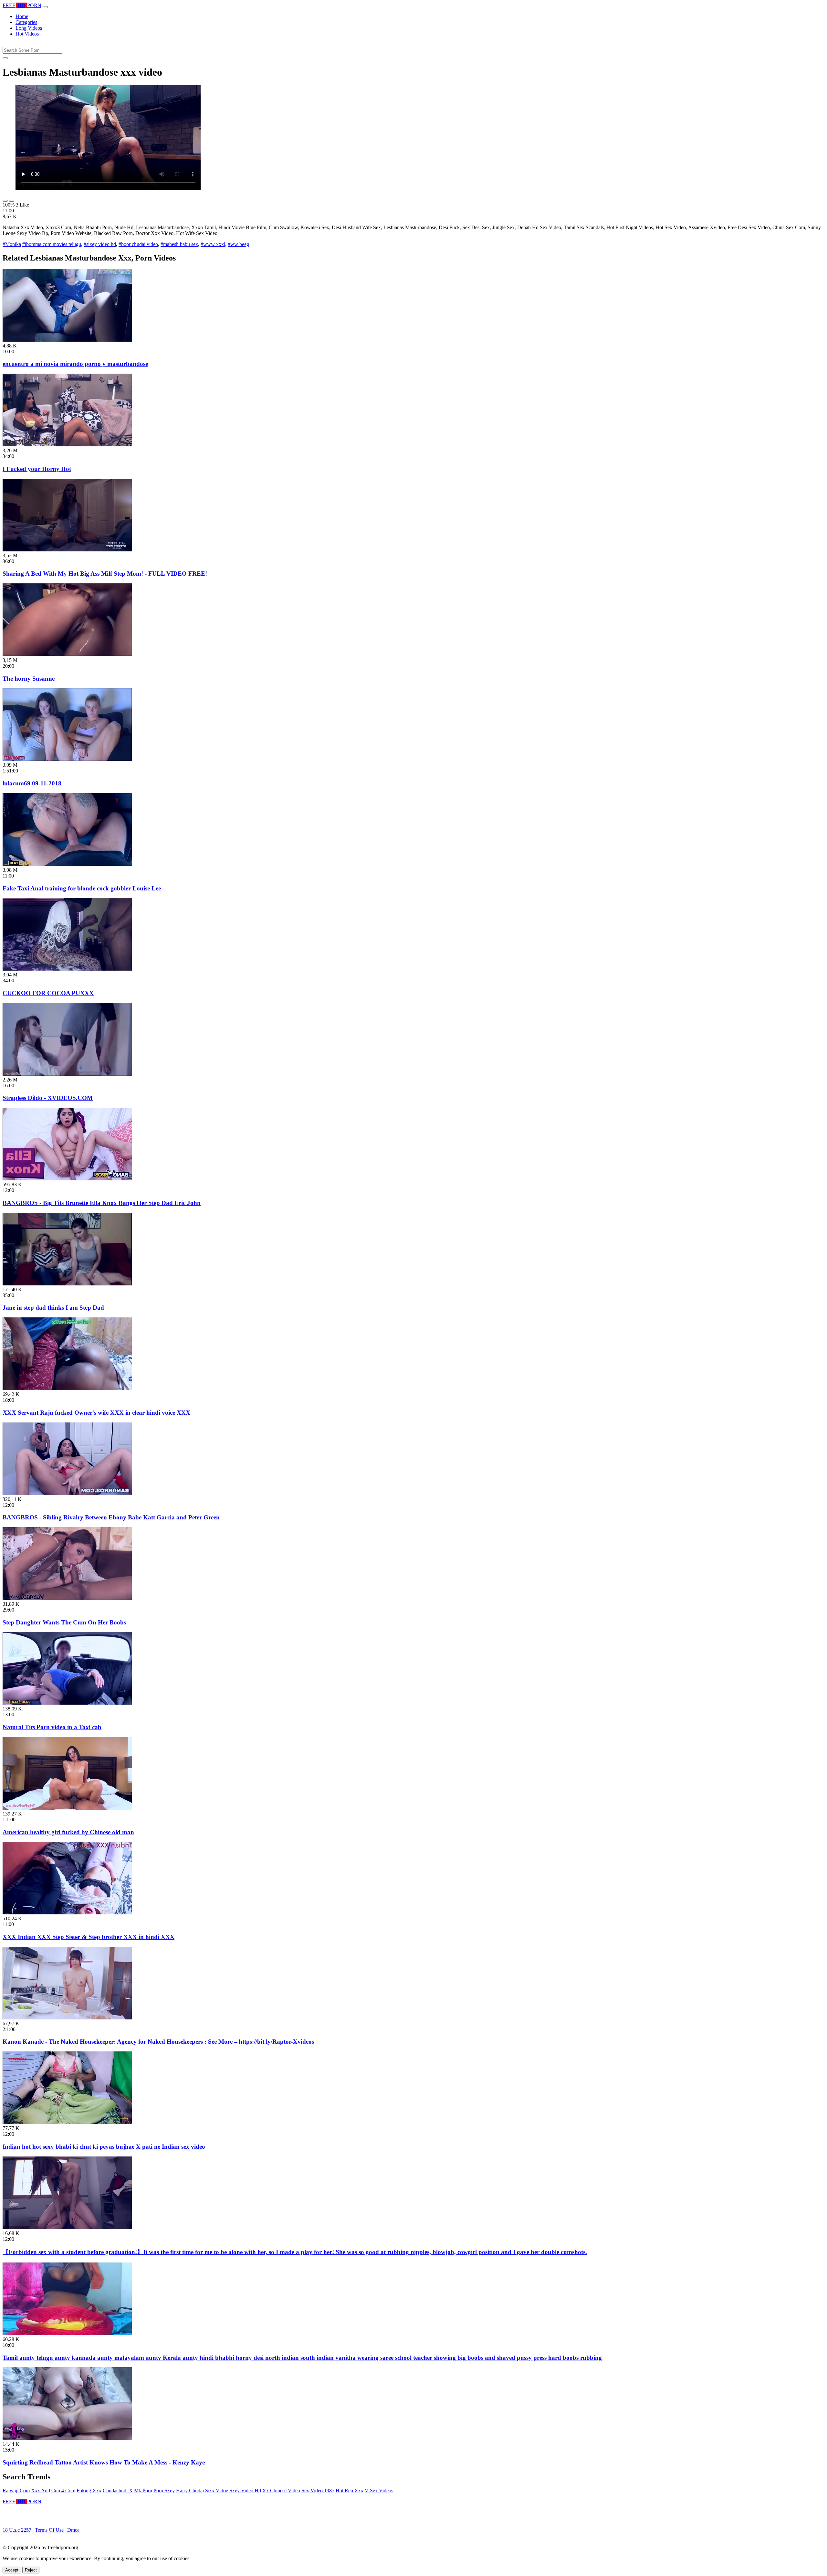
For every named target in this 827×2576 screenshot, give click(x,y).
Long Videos (29, 28)
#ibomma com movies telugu (52, 244)
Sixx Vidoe (217, 2491)
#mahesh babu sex (179, 244)
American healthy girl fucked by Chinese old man (68, 1832)
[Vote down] (12, 201)
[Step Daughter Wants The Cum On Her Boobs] (67, 1598)
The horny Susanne (29, 679)
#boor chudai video (138, 244)
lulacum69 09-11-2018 (32, 783)
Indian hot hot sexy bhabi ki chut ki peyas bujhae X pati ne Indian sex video (104, 2147)
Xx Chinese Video (281, 2491)
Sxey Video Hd (245, 2491)
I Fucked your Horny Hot (37, 469)
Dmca (73, 2530)
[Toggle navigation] (45, 7)
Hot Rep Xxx (350, 2491)
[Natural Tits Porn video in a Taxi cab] (67, 1703)
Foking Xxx (89, 2491)
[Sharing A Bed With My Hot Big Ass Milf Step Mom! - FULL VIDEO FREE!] (67, 550)
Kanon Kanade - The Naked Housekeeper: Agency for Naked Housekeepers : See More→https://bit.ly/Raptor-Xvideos (158, 2042)
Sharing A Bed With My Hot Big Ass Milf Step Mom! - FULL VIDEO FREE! (105, 574)
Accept (12, 2570)
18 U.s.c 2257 (17, 2530)
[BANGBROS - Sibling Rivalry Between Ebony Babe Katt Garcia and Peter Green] (67, 1493)
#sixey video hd (100, 244)
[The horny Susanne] (67, 654)
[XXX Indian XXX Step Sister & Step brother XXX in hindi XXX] (67, 1913)
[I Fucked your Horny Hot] (67, 445)
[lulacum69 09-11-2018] (67, 759)
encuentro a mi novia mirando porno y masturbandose (75, 364)
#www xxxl (213, 244)
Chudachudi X (118, 2491)
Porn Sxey (164, 2491)
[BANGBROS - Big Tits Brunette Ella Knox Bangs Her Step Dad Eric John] (67, 1179)
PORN (22, 5)
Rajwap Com (16, 2491)
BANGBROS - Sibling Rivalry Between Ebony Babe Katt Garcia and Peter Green (111, 1517)
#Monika (12, 244)
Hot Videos (27, 34)
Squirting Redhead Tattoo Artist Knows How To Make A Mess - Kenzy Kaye (104, 2462)
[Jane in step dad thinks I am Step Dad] (67, 1284)
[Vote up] (5, 201)
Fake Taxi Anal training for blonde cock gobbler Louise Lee (82, 888)
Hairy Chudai (190, 2491)
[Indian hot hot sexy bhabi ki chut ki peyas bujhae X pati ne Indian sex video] (67, 2122)
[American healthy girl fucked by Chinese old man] (67, 1808)
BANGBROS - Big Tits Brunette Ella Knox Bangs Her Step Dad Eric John (102, 1203)
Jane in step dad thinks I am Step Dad (53, 1308)
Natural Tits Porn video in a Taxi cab (52, 1727)
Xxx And (41, 2491)
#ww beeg (238, 244)
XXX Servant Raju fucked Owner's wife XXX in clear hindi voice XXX (96, 1413)
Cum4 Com (63, 2491)
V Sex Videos (379, 2491)
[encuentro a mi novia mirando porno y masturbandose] (67, 340)
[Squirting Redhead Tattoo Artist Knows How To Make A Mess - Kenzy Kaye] (67, 2438)
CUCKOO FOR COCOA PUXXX (48, 993)
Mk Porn (143, 2491)
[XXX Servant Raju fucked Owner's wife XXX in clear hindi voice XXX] (67, 1388)
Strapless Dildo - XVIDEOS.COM (48, 1098)
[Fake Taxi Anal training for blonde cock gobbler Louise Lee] (67, 864)
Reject (31, 2570)
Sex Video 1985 (318, 2491)
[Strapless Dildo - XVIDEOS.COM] (67, 1074)
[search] (5, 58)
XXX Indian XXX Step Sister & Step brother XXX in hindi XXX (89, 1937)
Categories (26, 22)
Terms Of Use (49, 2530)
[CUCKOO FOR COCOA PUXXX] (67, 969)
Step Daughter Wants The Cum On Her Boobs (64, 1622)
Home (22, 16)
